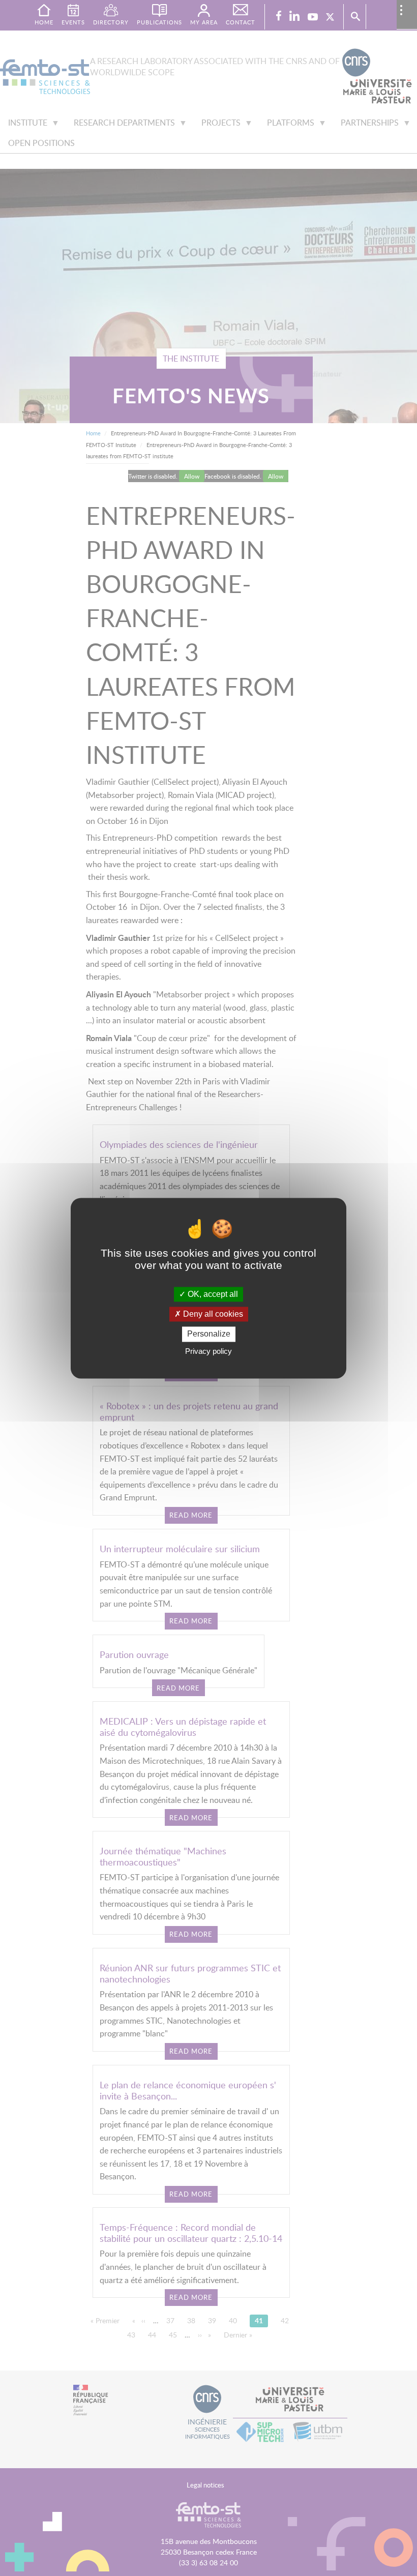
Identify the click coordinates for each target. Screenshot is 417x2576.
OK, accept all (212, 1294)
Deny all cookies (212, 1314)
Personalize (209, 1334)
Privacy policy (208, 1351)
